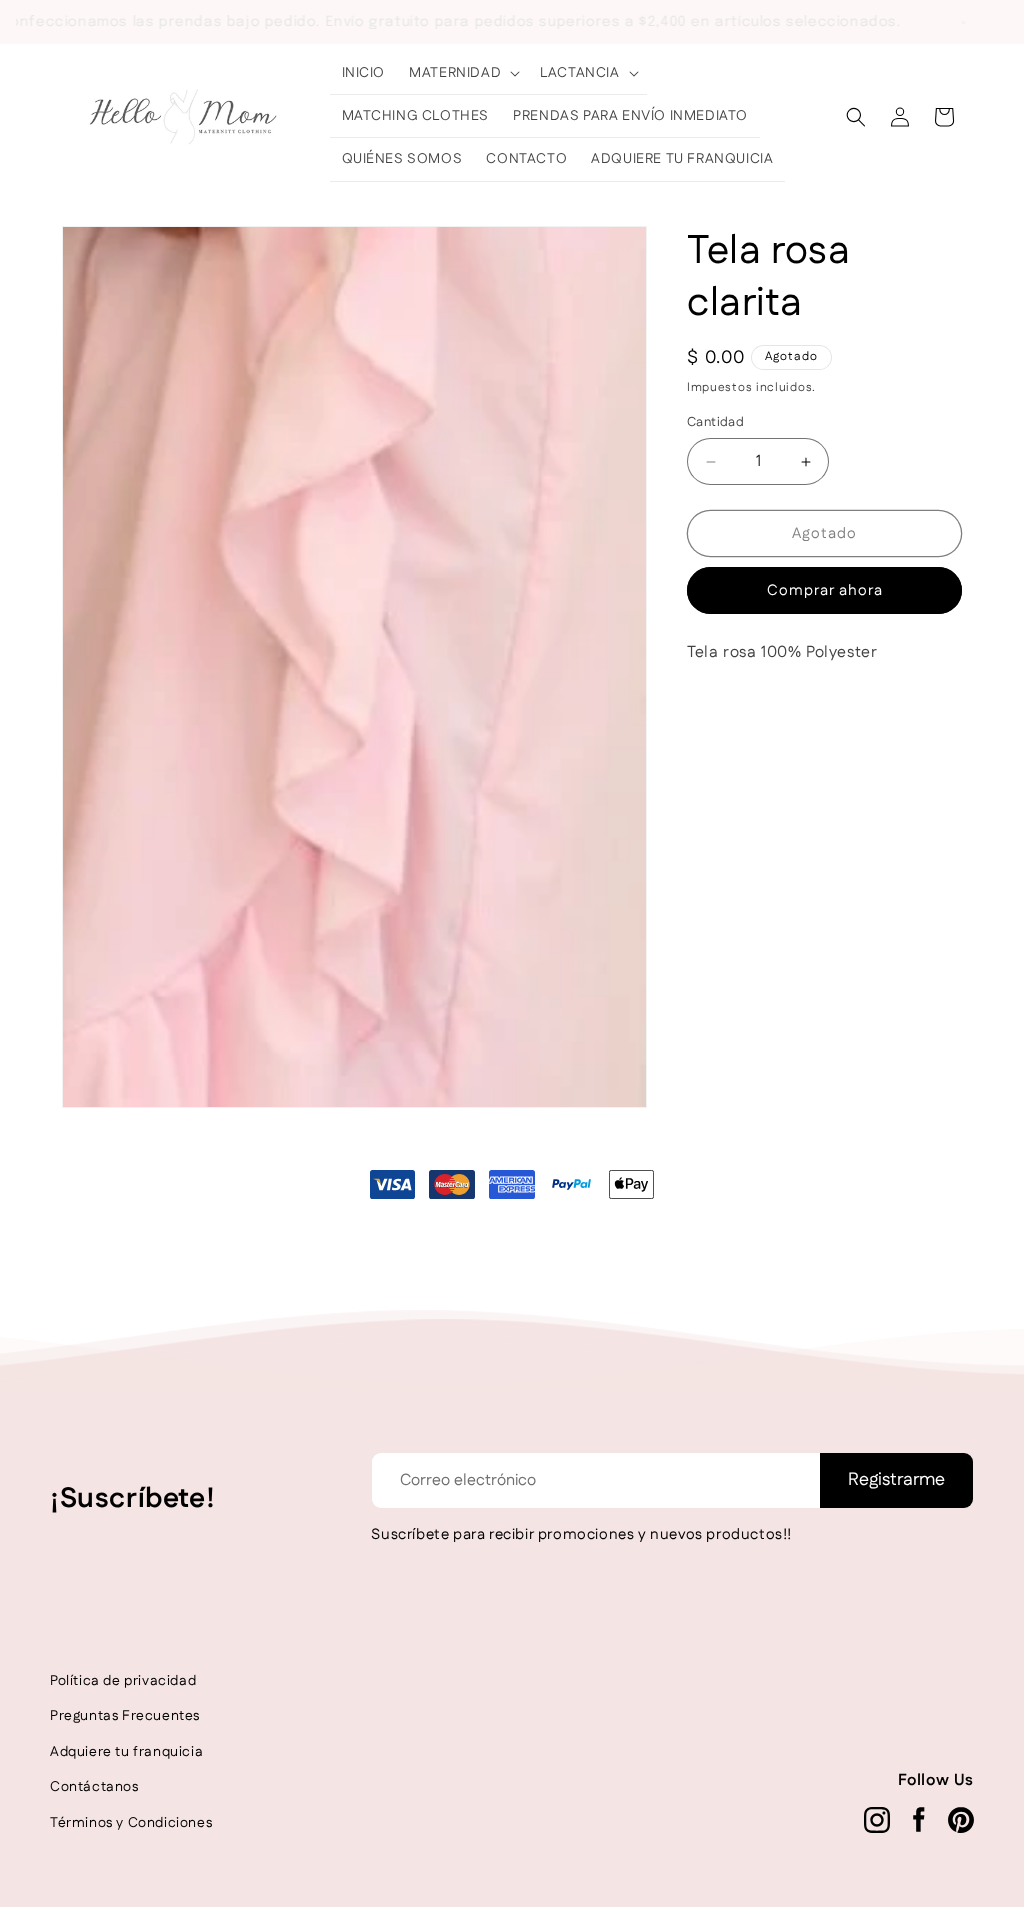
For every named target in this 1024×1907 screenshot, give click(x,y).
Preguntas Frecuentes (125, 1716)
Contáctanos (94, 1787)
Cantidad (715, 422)
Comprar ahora (825, 590)
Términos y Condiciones (131, 1823)
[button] (462, 73)
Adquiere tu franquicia (126, 1752)
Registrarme (896, 1480)
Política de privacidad (123, 1681)
